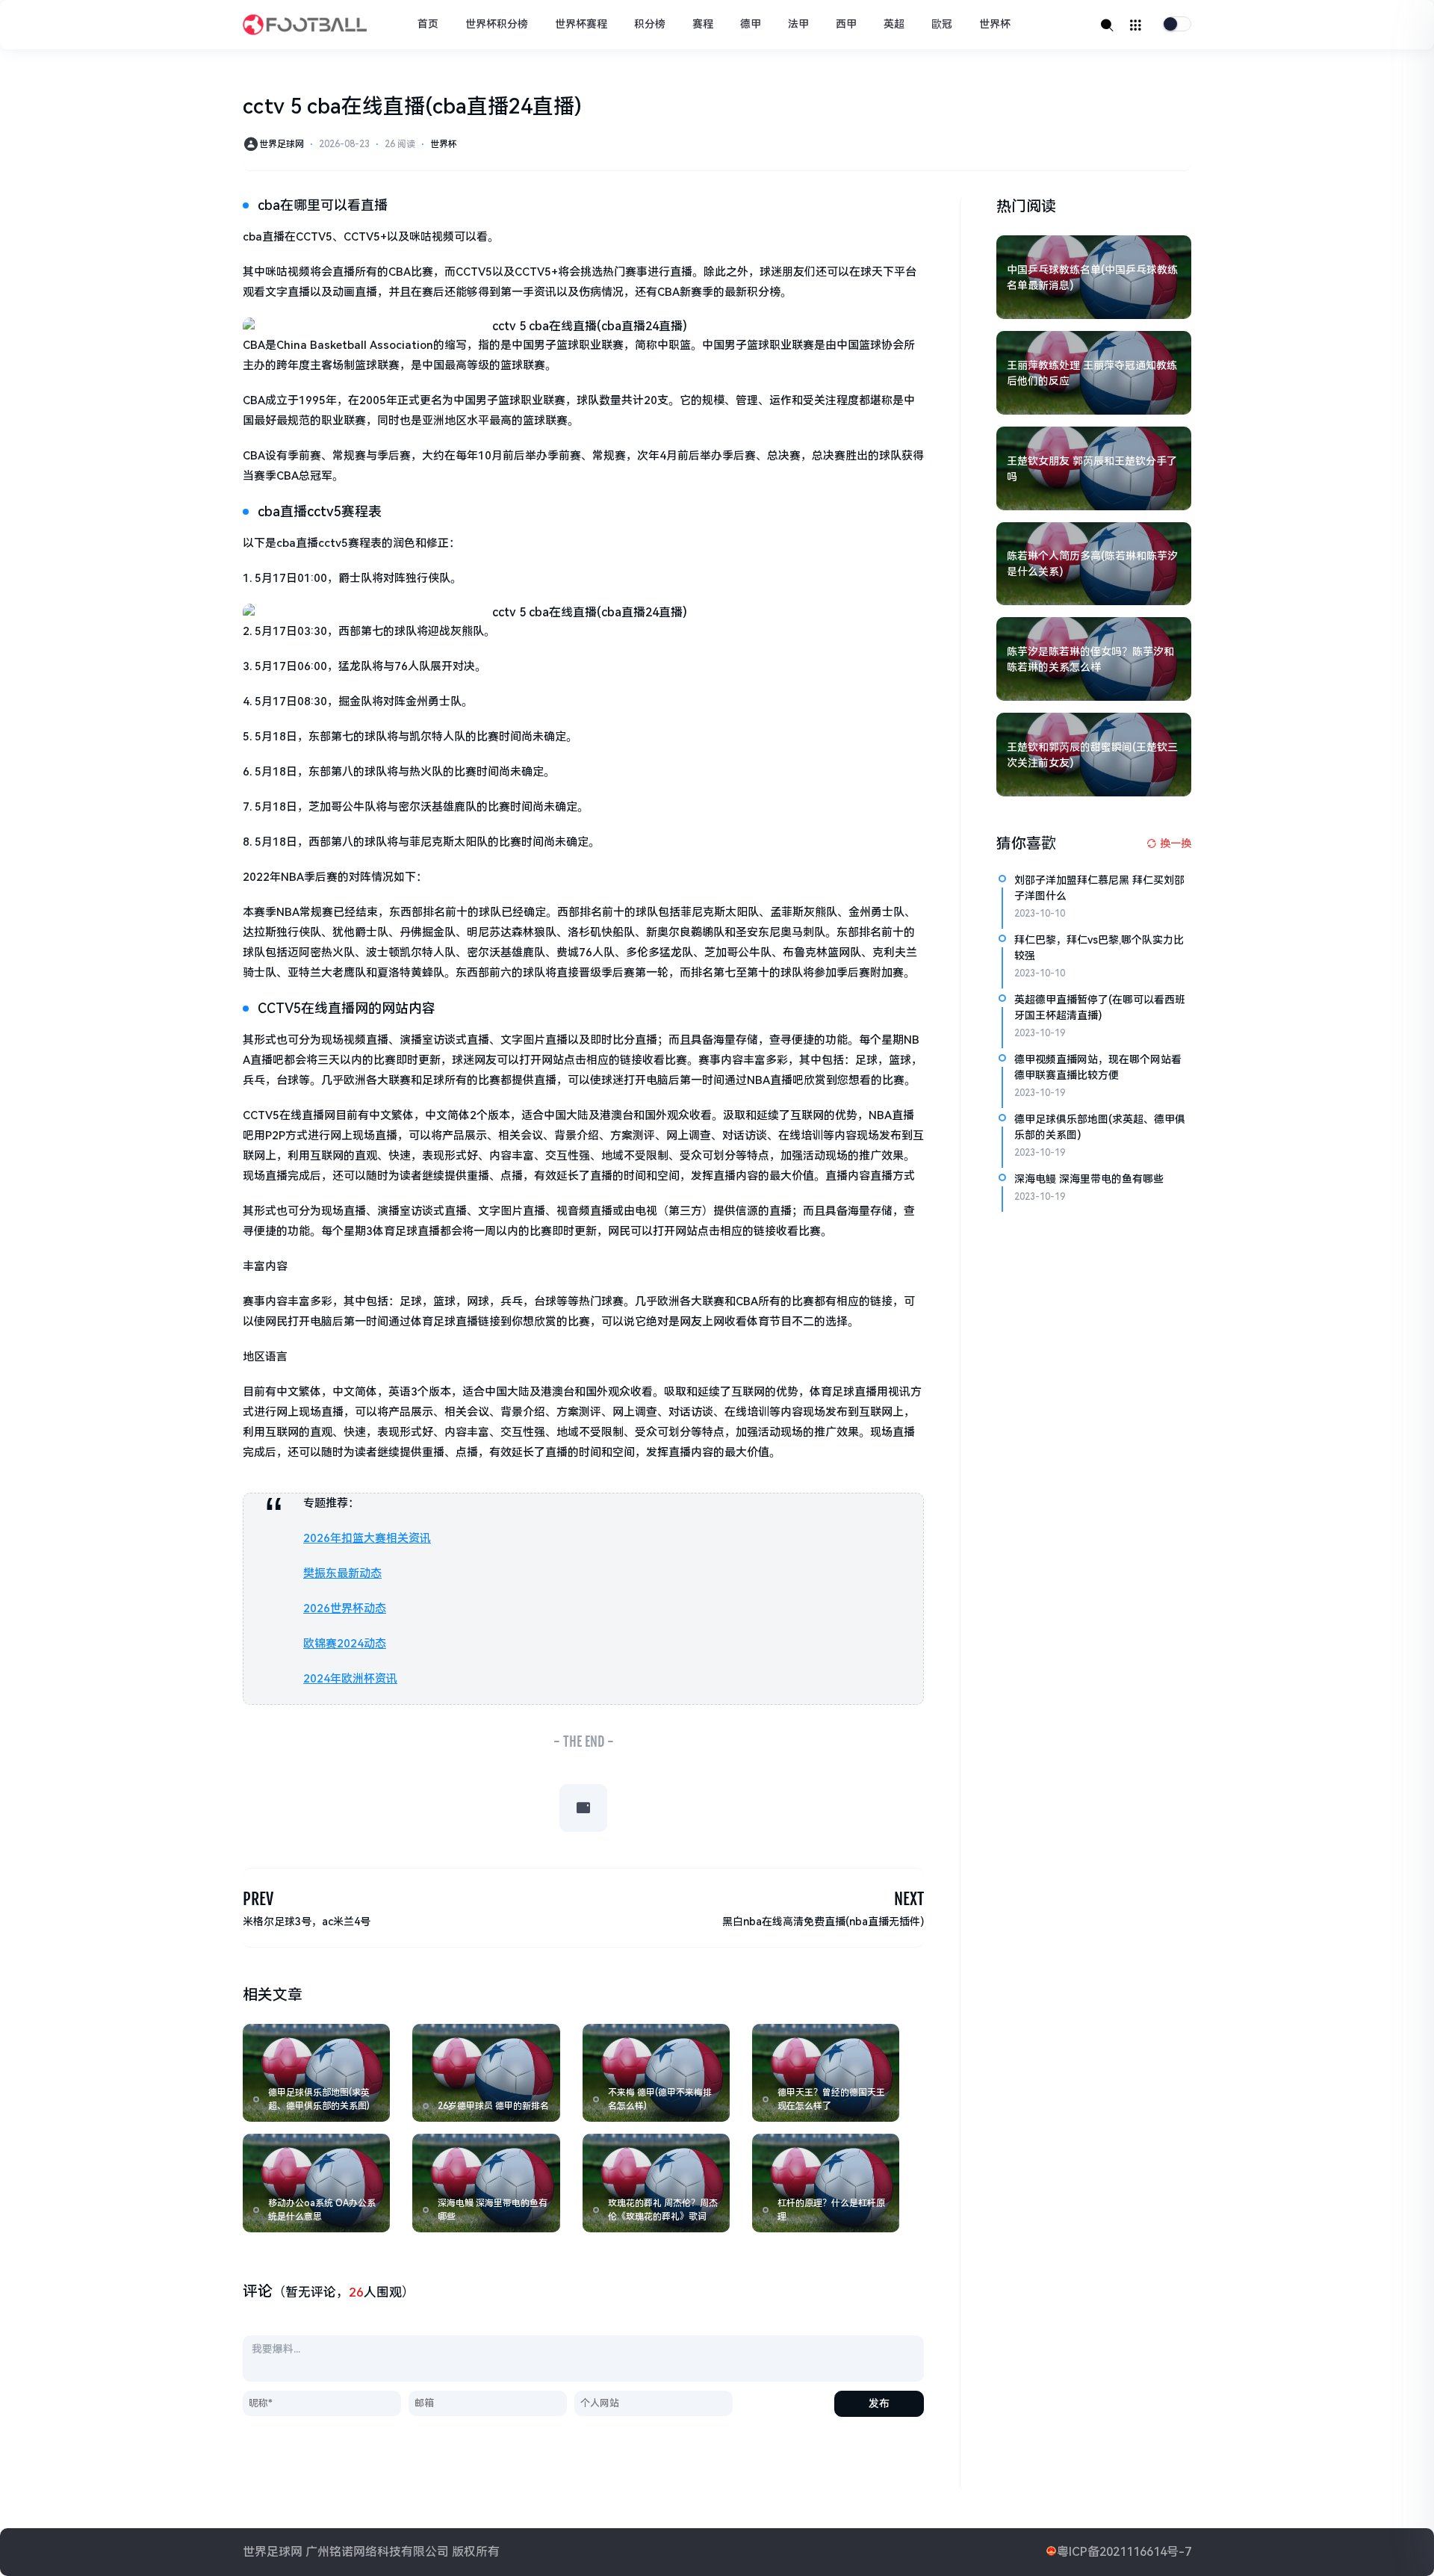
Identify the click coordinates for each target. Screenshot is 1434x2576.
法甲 (798, 24)
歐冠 (942, 24)
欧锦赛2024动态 (345, 1644)
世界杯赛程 (581, 24)
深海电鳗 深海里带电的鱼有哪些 (1089, 1179)
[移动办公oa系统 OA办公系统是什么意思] (316, 2183)
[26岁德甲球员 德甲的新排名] (486, 2073)
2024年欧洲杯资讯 (350, 1679)
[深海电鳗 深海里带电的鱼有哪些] (486, 2183)
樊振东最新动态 (342, 1573)
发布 (879, 2403)
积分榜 (650, 24)
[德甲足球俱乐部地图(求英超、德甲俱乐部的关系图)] (316, 2073)
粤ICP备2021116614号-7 (1124, 2552)
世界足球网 (282, 144)
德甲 (751, 24)
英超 (894, 24)
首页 (428, 24)
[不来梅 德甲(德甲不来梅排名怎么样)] (656, 2073)
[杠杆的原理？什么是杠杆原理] (826, 2183)
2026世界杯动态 (345, 1609)
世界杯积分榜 (497, 24)
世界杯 (995, 24)
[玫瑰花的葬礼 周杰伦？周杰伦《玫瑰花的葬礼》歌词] (656, 2183)
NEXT (909, 1899)
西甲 (846, 24)
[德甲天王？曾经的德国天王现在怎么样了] (826, 2073)
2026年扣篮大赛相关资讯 (367, 1538)
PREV (258, 1899)
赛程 (703, 24)
